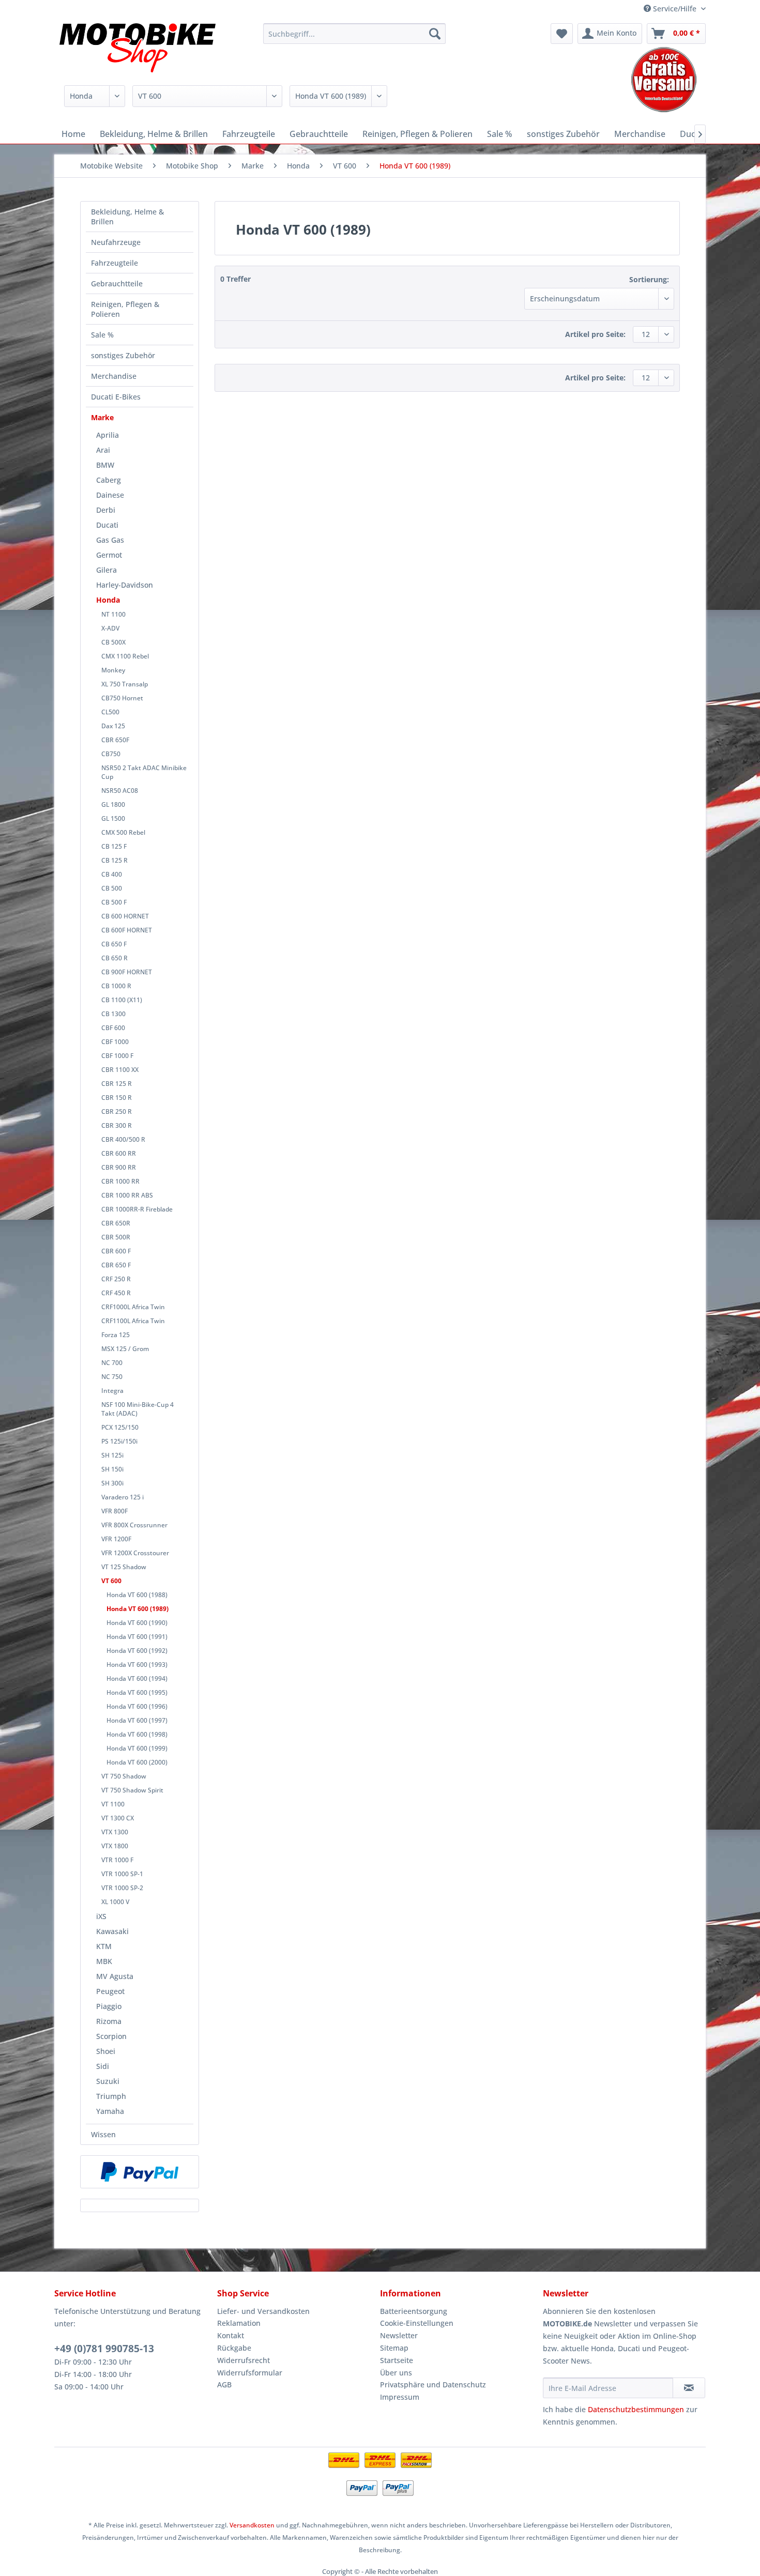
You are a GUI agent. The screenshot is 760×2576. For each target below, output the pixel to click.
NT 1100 (113, 614)
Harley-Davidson (125, 585)
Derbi (106, 510)
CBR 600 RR (119, 1153)
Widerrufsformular (250, 2373)
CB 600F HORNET (127, 930)
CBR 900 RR (119, 1167)
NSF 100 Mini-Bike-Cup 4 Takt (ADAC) (138, 1409)
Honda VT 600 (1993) (137, 1665)
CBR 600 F (116, 1251)
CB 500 (112, 888)
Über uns (396, 2373)
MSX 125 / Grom (125, 1349)
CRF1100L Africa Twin (133, 1321)
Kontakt (231, 2335)
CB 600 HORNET (125, 916)
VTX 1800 (115, 1846)
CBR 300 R (117, 1125)
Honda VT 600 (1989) (138, 1609)
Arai (103, 450)
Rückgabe (234, 2348)
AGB (224, 2385)
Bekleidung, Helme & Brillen (127, 217)
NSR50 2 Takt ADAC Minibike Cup (144, 772)
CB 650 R (115, 958)
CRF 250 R (116, 1279)
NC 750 (112, 1377)
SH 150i (112, 1469)
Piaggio (109, 2006)
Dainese (110, 495)
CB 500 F (114, 902)
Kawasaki (112, 1931)
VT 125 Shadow (124, 1567)
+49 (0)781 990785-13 (104, 2349)
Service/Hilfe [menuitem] (675, 9)
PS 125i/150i (119, 1441)
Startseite (397, 2360)
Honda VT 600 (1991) (137, 1637)
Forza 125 (116, 1335)
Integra (112, 1391)
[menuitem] (354, 34)
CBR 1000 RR (120, 1181)
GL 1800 (113, 804)
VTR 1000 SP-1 (122, 1874)
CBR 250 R (117, 1111)
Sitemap (394, 2348)
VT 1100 (113, 1804)
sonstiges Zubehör (123, 355)
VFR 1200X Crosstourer (135, 1553)
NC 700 (112, 1363)
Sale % (102, 335)
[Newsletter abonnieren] (689, 2388)
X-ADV (110, 628)
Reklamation (239, 2323)
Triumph (111, 2096)
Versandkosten (252, 2525)
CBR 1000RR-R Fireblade (137, 1209)
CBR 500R (116, 1237)
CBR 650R (116, 1223)
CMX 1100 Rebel (125, 656)
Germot (109, 555)
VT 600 (111, 1581)
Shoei (106, 2051)
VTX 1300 (115, 1832)
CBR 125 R (117, 1084)
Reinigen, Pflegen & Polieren (125, 309)
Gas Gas (110, 540)
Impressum (400, 2397)
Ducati (107, 525)
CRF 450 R (116, 1293)
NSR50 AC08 (120, 791)
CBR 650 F (116, 1265)
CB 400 (112, 874)
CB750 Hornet (122, 698)
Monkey (113, 670)
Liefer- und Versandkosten (263, 2311)
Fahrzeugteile (115, 263)
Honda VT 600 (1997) (137, 1720)
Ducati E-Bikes (116, 397)
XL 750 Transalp (125, 684)
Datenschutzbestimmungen (636, 2409)
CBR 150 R (117, 1098)
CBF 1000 (115, 1042)
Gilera (107, 570)
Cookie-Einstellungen (417, 2323)
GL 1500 (113, 818)
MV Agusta (115, 1976)
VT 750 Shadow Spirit (132, 1790)
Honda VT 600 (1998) (137, 1734)
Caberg (109, 480)
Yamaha (110, 2111)
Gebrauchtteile (117, 283)
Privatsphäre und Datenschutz (433, 2385)
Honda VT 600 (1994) (137, 1678)
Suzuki (108, 2081)
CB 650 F (114, 944)
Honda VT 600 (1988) (137, 1595)
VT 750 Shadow (124, 1776)
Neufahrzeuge (116, 242)
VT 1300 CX (118, 1818)
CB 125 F (114, 846)
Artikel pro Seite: (595, 334)
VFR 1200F (116, 1539)
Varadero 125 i (123, 1497)
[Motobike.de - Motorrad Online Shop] (138, 49)
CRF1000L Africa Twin (133, 1307)
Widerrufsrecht (244, 2360)
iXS (101, 1916)
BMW (105, 465)
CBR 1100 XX (120, 1070)
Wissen (103, 2134)
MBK (104, 1961)
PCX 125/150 (120, 1427)
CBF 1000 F (117, 1056)
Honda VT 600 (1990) (137, 1623)
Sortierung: (649, 279)
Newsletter (399, 2335)
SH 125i (112, 1455)
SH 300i (112, 1483)
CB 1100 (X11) (122, 1000)
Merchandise (114, 376)
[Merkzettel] (562, 34)
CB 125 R (115, 860)
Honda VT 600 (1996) (137, 1706)
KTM (104, 1946)
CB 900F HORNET (127, 972)
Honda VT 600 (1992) (137, 1651)
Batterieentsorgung (414, 2311)
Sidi (103, 2066)
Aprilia (108, 435)
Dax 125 (113, 726)
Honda (108, 600)
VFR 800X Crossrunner (134, 1525)
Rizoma (109, 2021)
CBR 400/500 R (123, 1139)
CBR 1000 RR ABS (127, 1195)
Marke (102, 417)
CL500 (110, 712)
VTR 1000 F (117, 1860)
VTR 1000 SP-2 (122, 1888)
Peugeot (110, 1991)
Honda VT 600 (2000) (137, 1762)
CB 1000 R (116, 986)
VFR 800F (115, 1511)
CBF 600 (113, 1028)
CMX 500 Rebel (123, 832)
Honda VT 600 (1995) (137, 1692)
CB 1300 (113, 1014)
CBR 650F (115, 740)
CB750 (111, 754)
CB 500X (113, 642)
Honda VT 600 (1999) (137, 1748)
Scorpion (111, 2036)
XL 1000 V (115, 1902)
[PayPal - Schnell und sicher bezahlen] (140, 2172)
